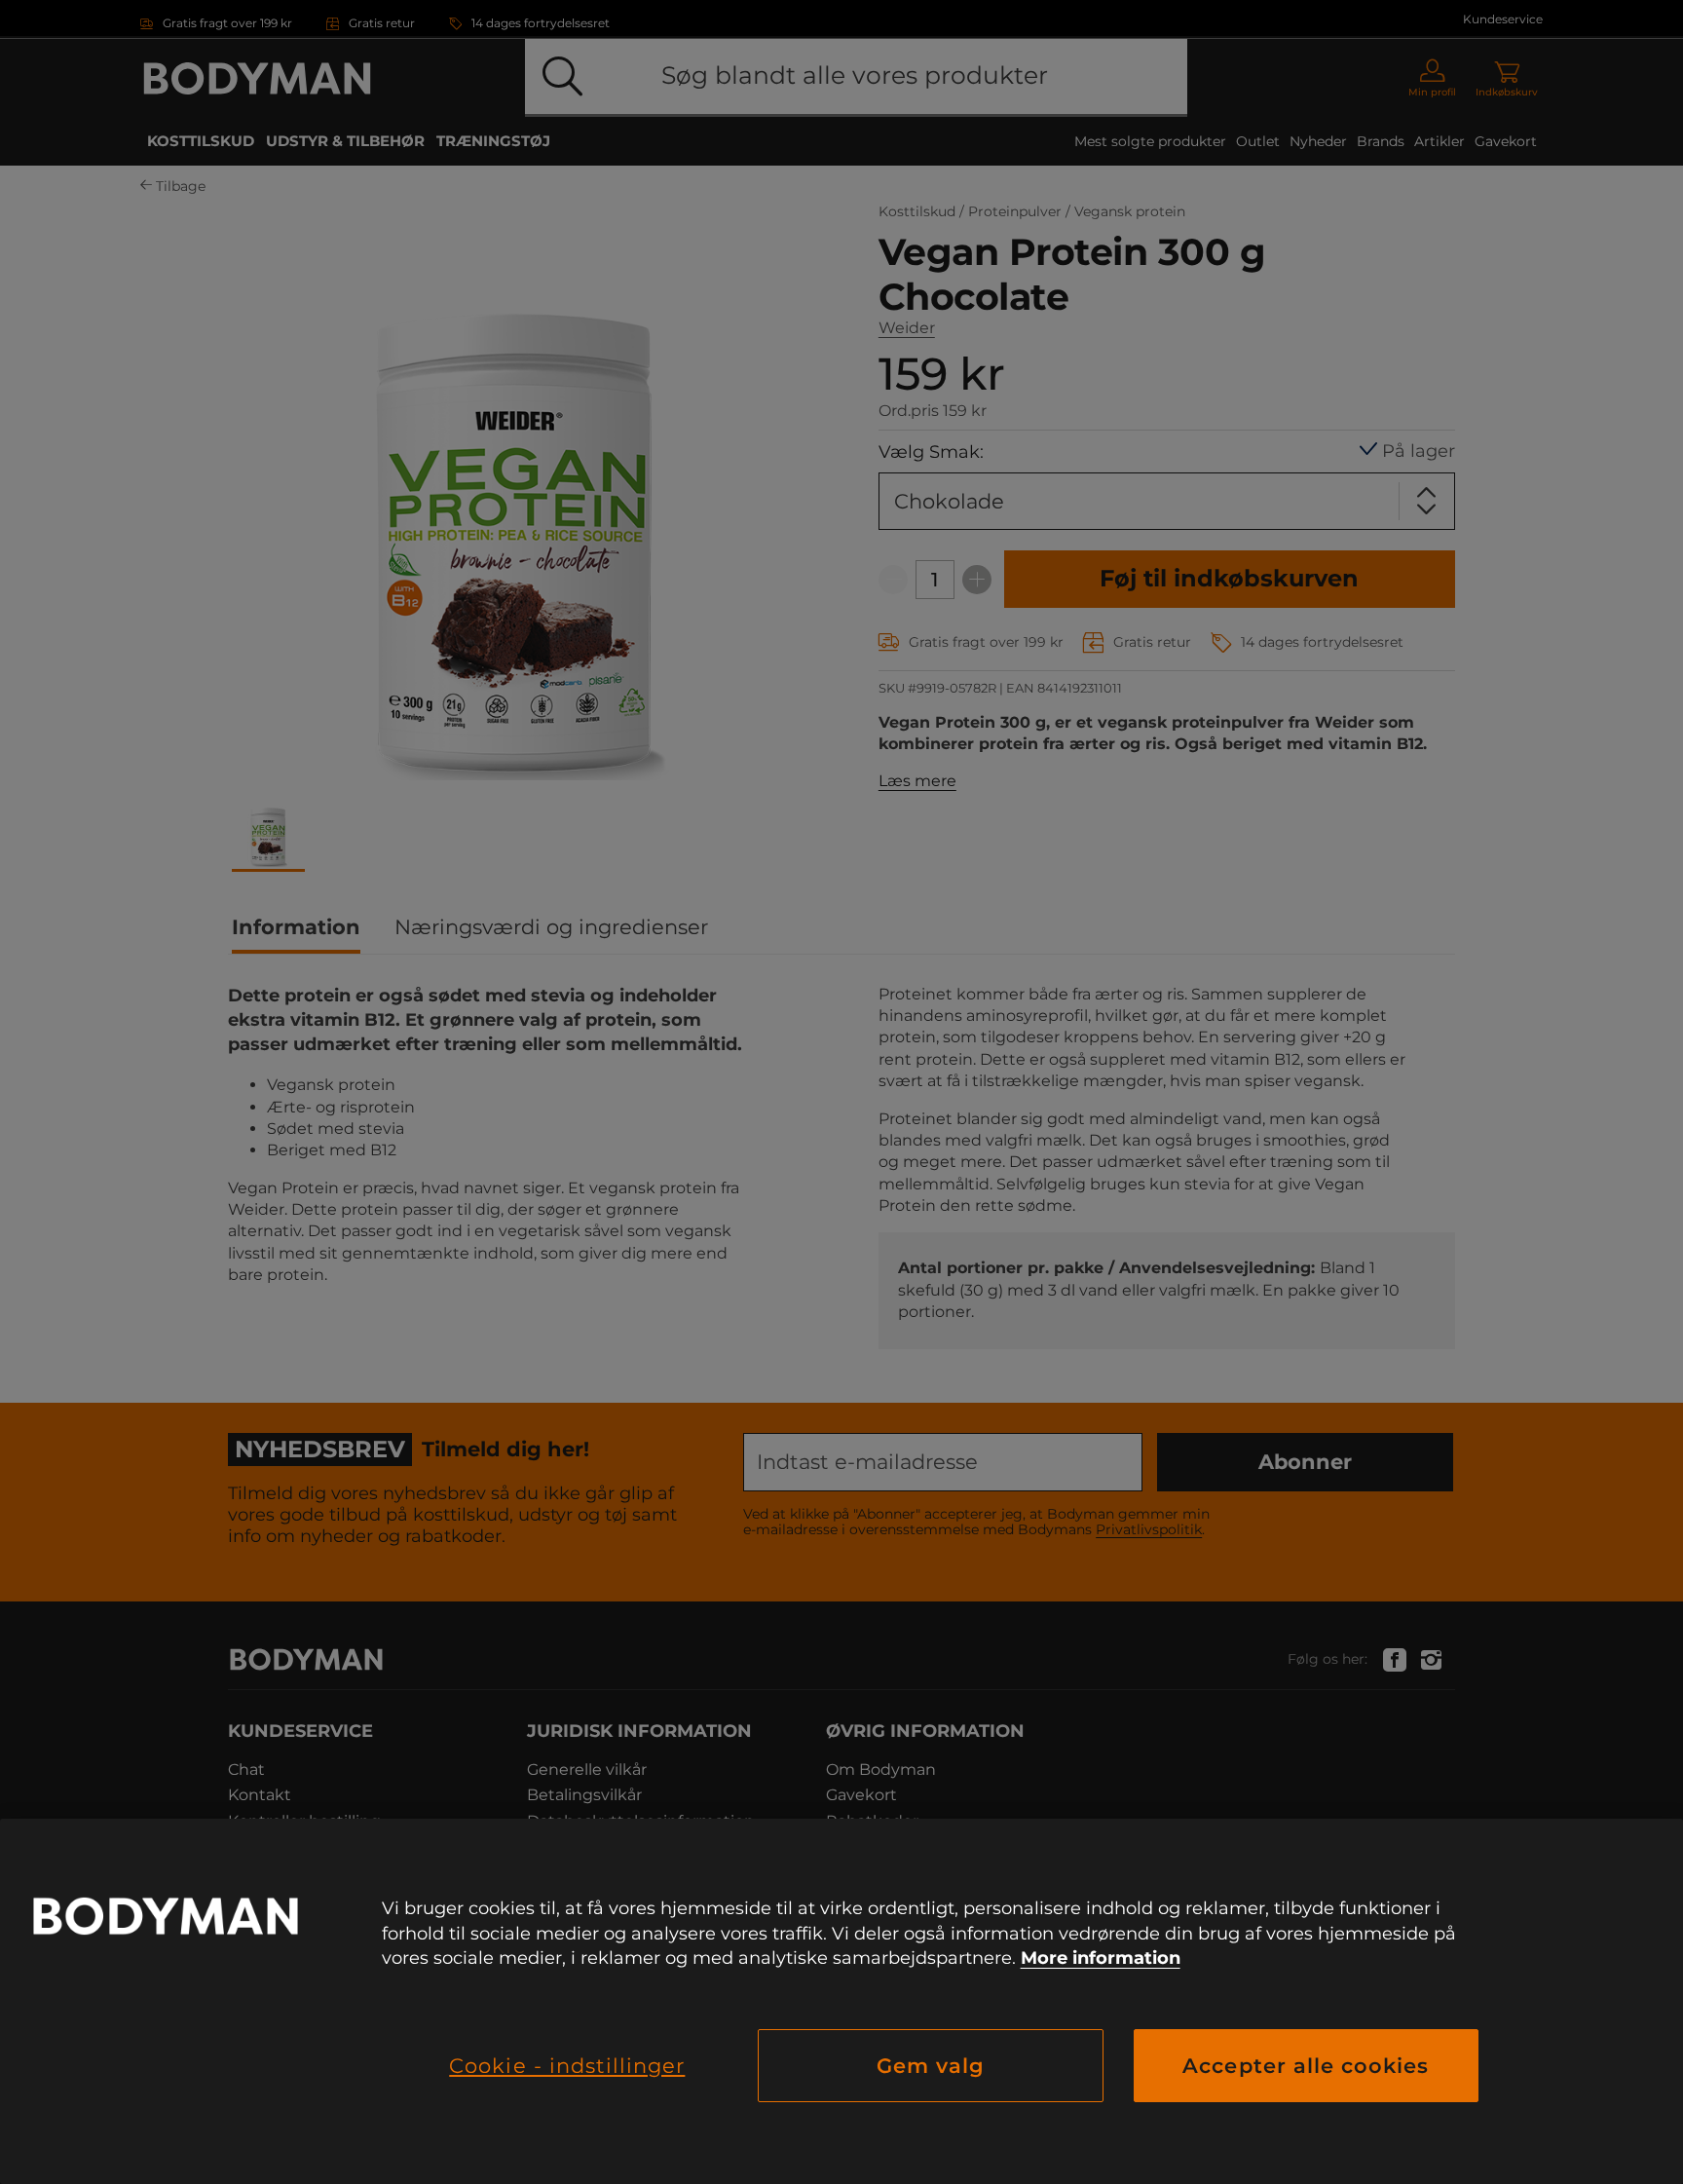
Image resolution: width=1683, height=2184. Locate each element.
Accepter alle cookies (1306, 2066)
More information (1101, 1958)
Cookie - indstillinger (567, 2066)
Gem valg (931, 2066)
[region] (841, 2001)
